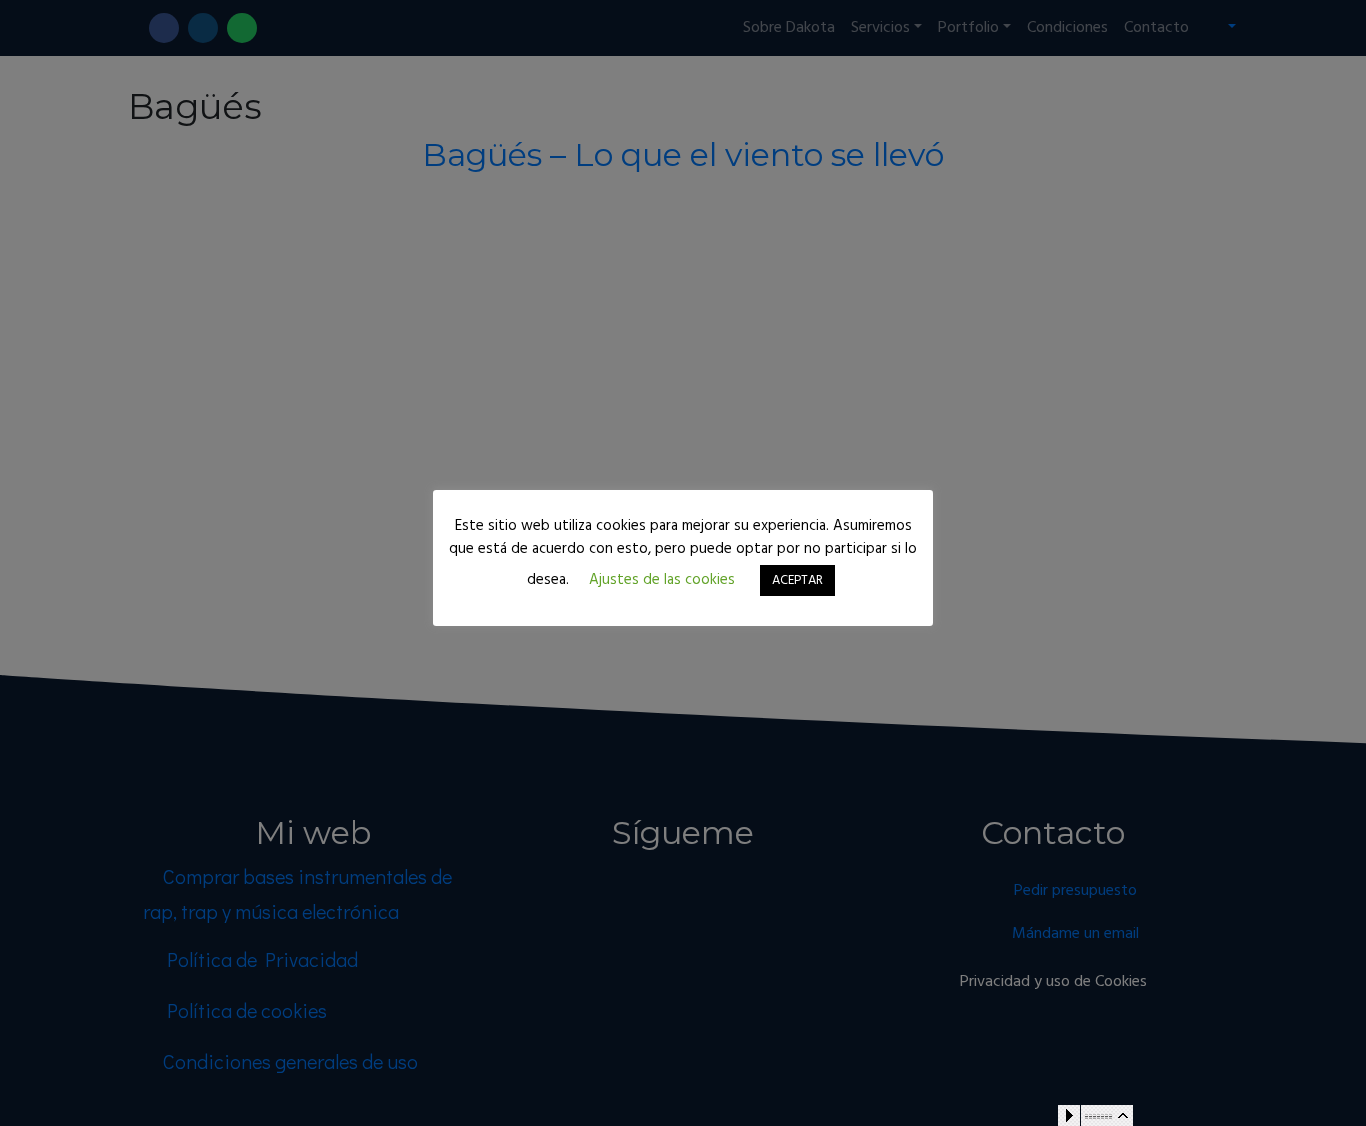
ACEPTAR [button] (797, 580)
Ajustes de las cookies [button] (662, 580)
